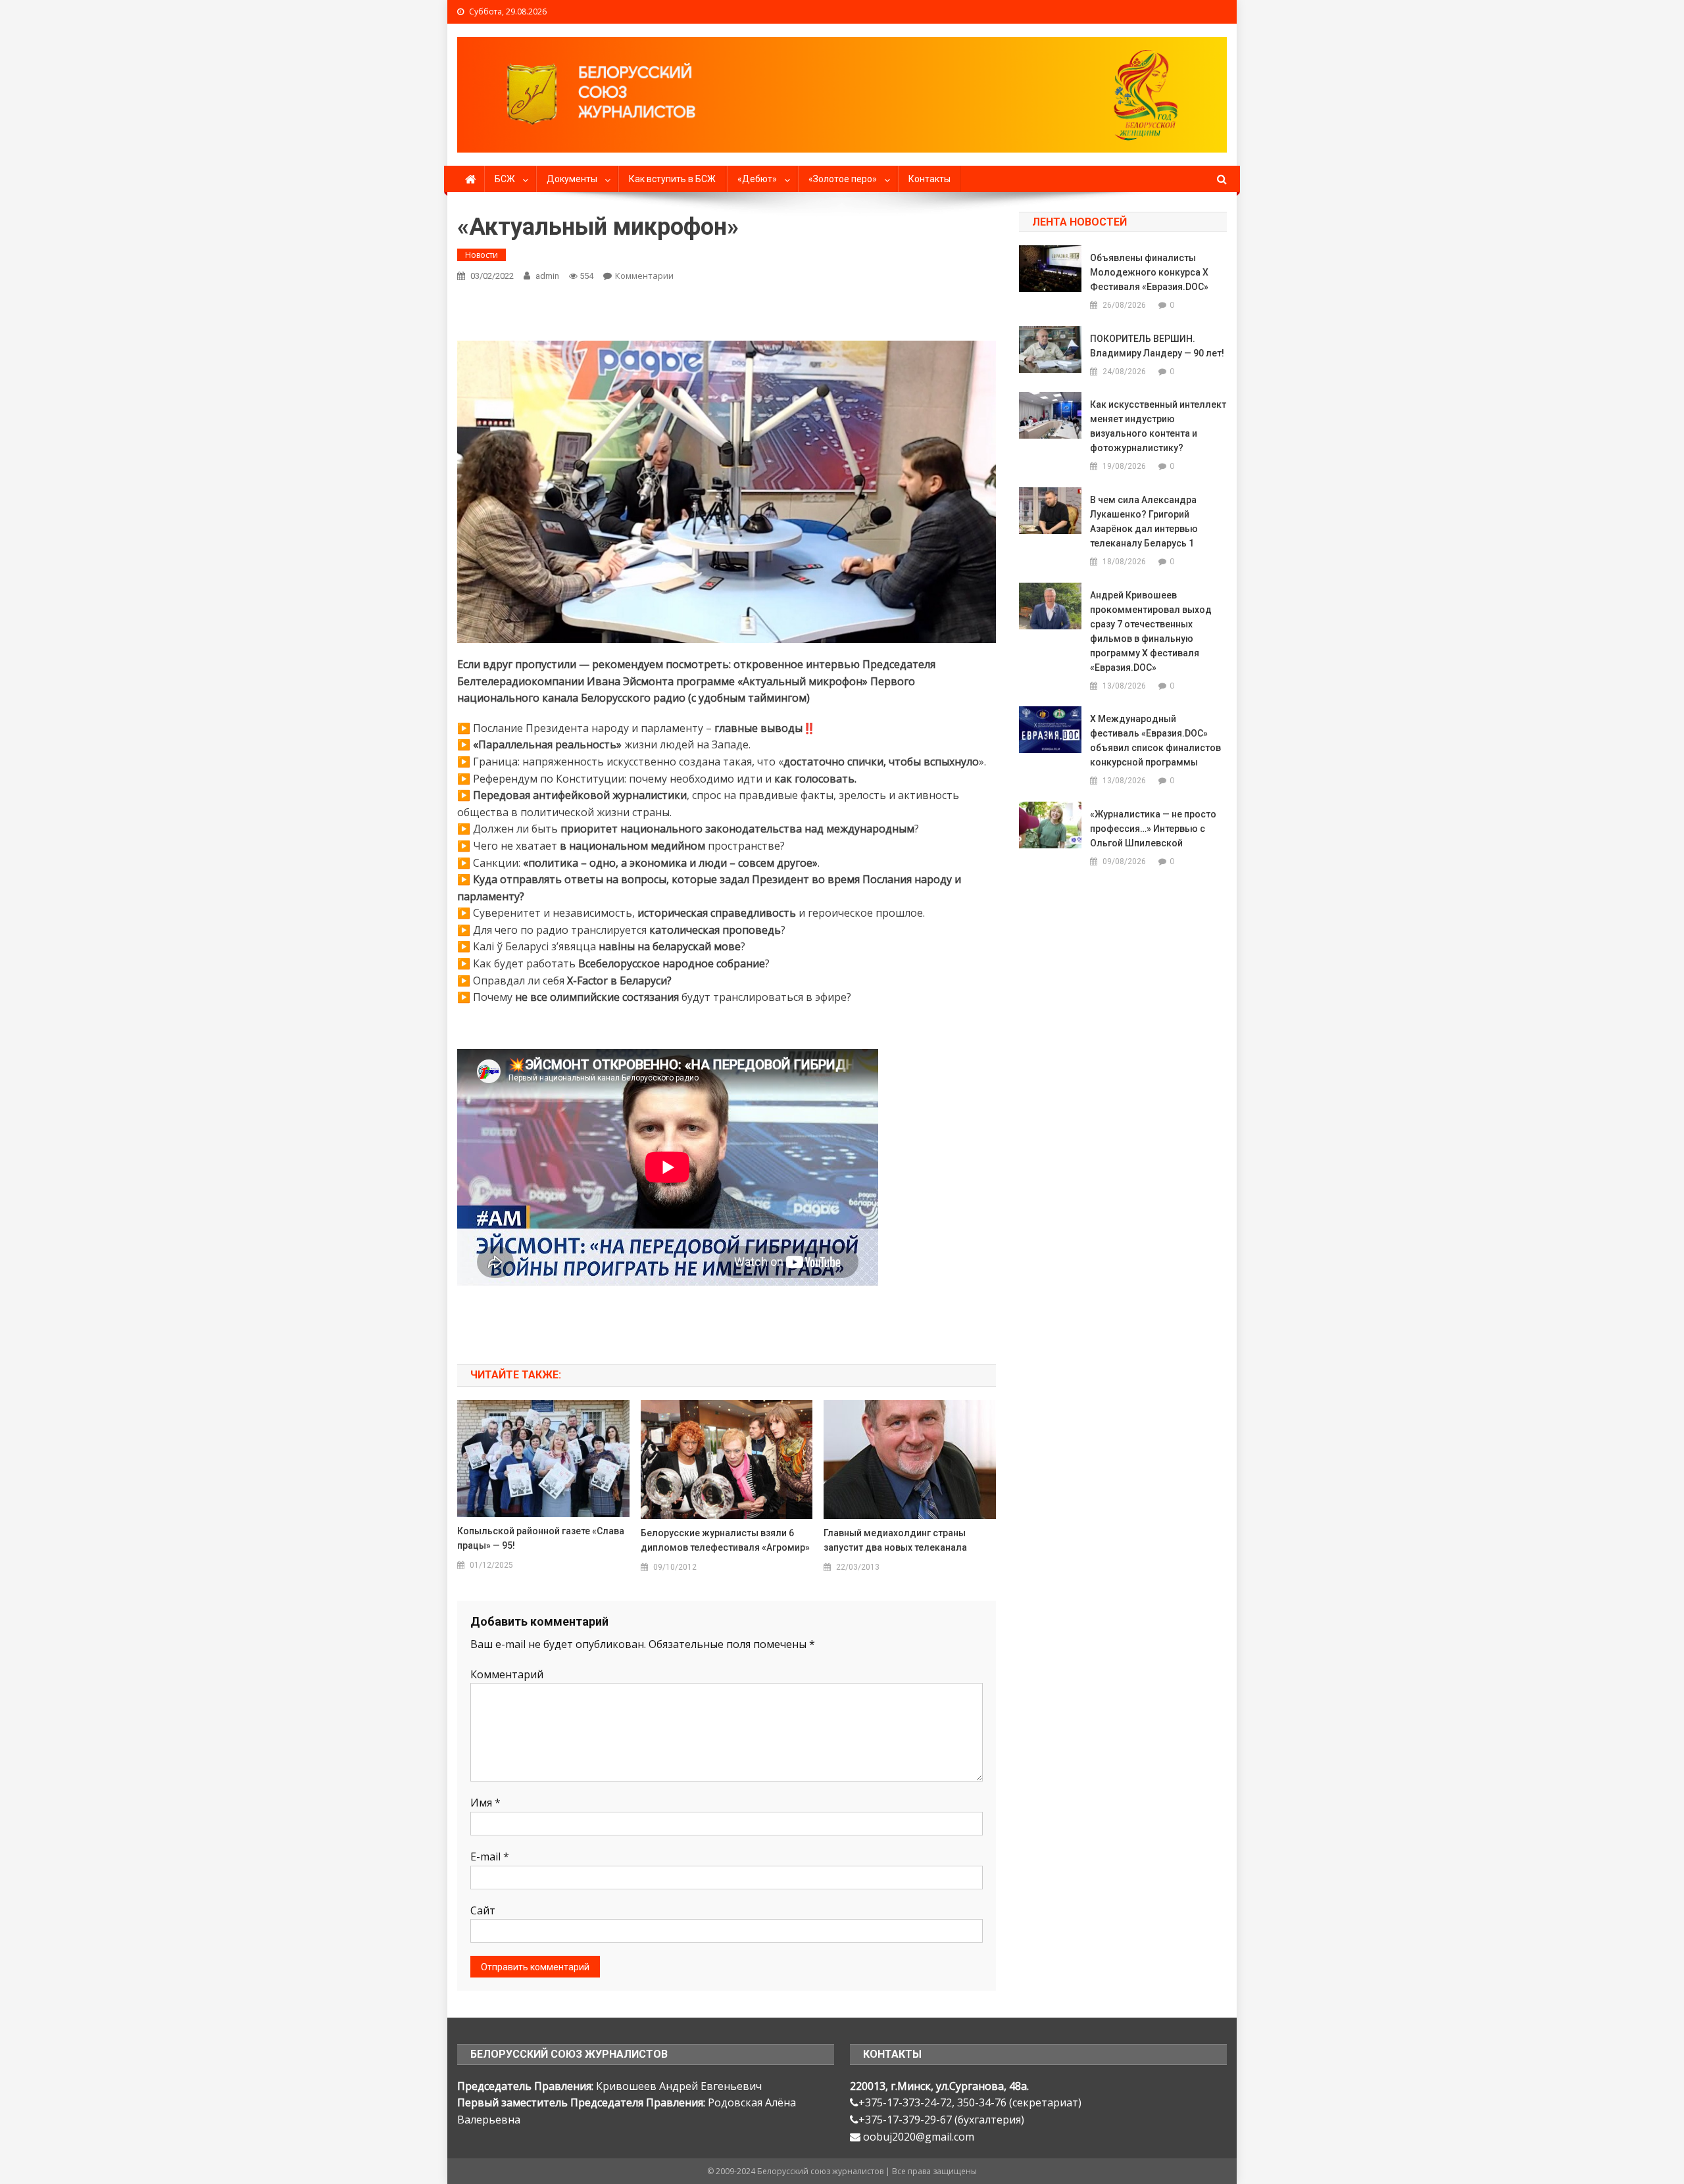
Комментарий (507, 1674)
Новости (482, 255)
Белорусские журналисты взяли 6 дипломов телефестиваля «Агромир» (725, 1540)
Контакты (929, 179)
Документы (572, 179)
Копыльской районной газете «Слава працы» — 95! (541, 1538)
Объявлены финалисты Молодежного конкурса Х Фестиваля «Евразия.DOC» (1149, 272)
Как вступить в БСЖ (672, 179)
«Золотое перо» (843, 179)
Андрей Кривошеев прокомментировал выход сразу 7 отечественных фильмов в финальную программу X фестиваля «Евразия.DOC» (1151, 631)
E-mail (490, 1856)
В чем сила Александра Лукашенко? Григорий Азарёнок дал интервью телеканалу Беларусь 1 (1144, 522)
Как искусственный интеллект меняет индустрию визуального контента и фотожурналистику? (1158, 426)
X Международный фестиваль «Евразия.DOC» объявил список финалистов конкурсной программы (1155, 740)
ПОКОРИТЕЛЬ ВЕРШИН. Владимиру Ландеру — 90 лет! (1157, 346)
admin (547, 276)
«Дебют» (757, 179)
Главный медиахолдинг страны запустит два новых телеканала (895, 1540)
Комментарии (644, 276)
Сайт (483, 1910)
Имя (485, 1803)
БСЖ (505, 179)
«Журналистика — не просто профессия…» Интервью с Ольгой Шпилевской (1153, 829)
